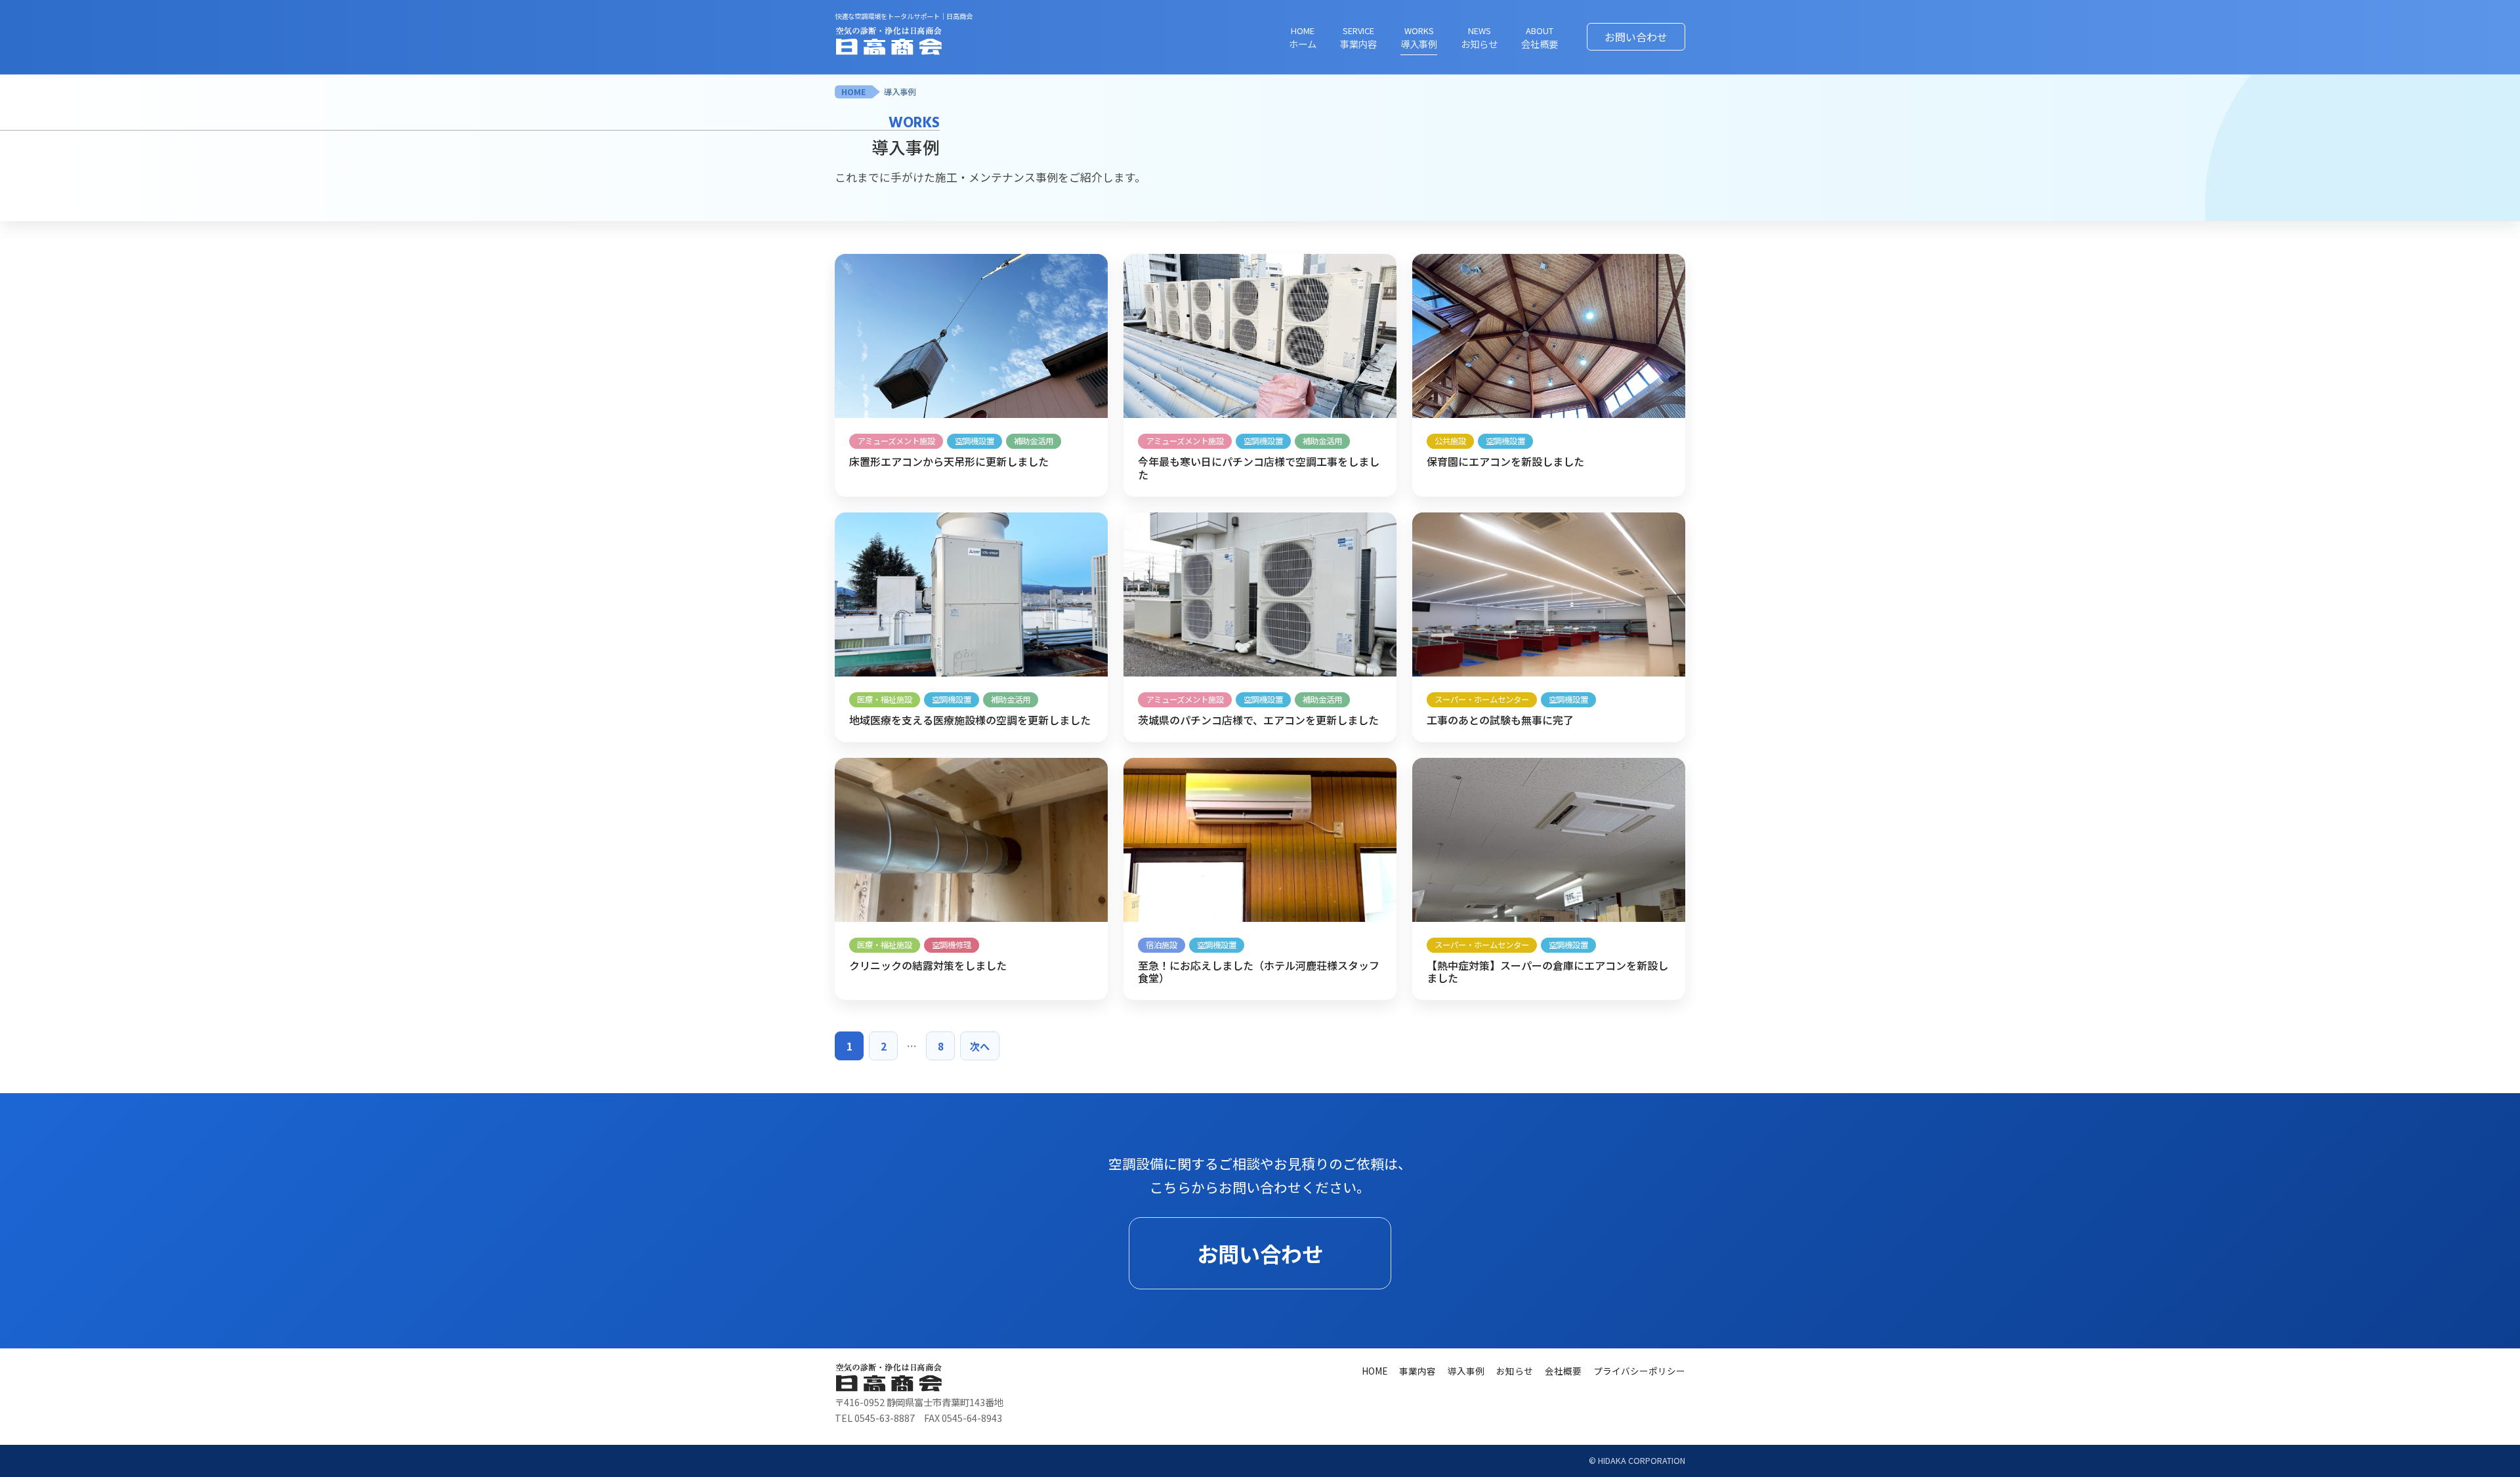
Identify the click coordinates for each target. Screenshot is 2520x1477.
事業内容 (1417, 1371)
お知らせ (1515, 1371)
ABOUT (1540, 37)
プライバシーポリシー (1639, 1371)
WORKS (1419, 37)
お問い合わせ (1636, 37)
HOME (1303, 37)
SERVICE (1358, 37)
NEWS (1479, 37)
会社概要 (1563, 1371)
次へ (980, 1046)
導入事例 (900, 92)
